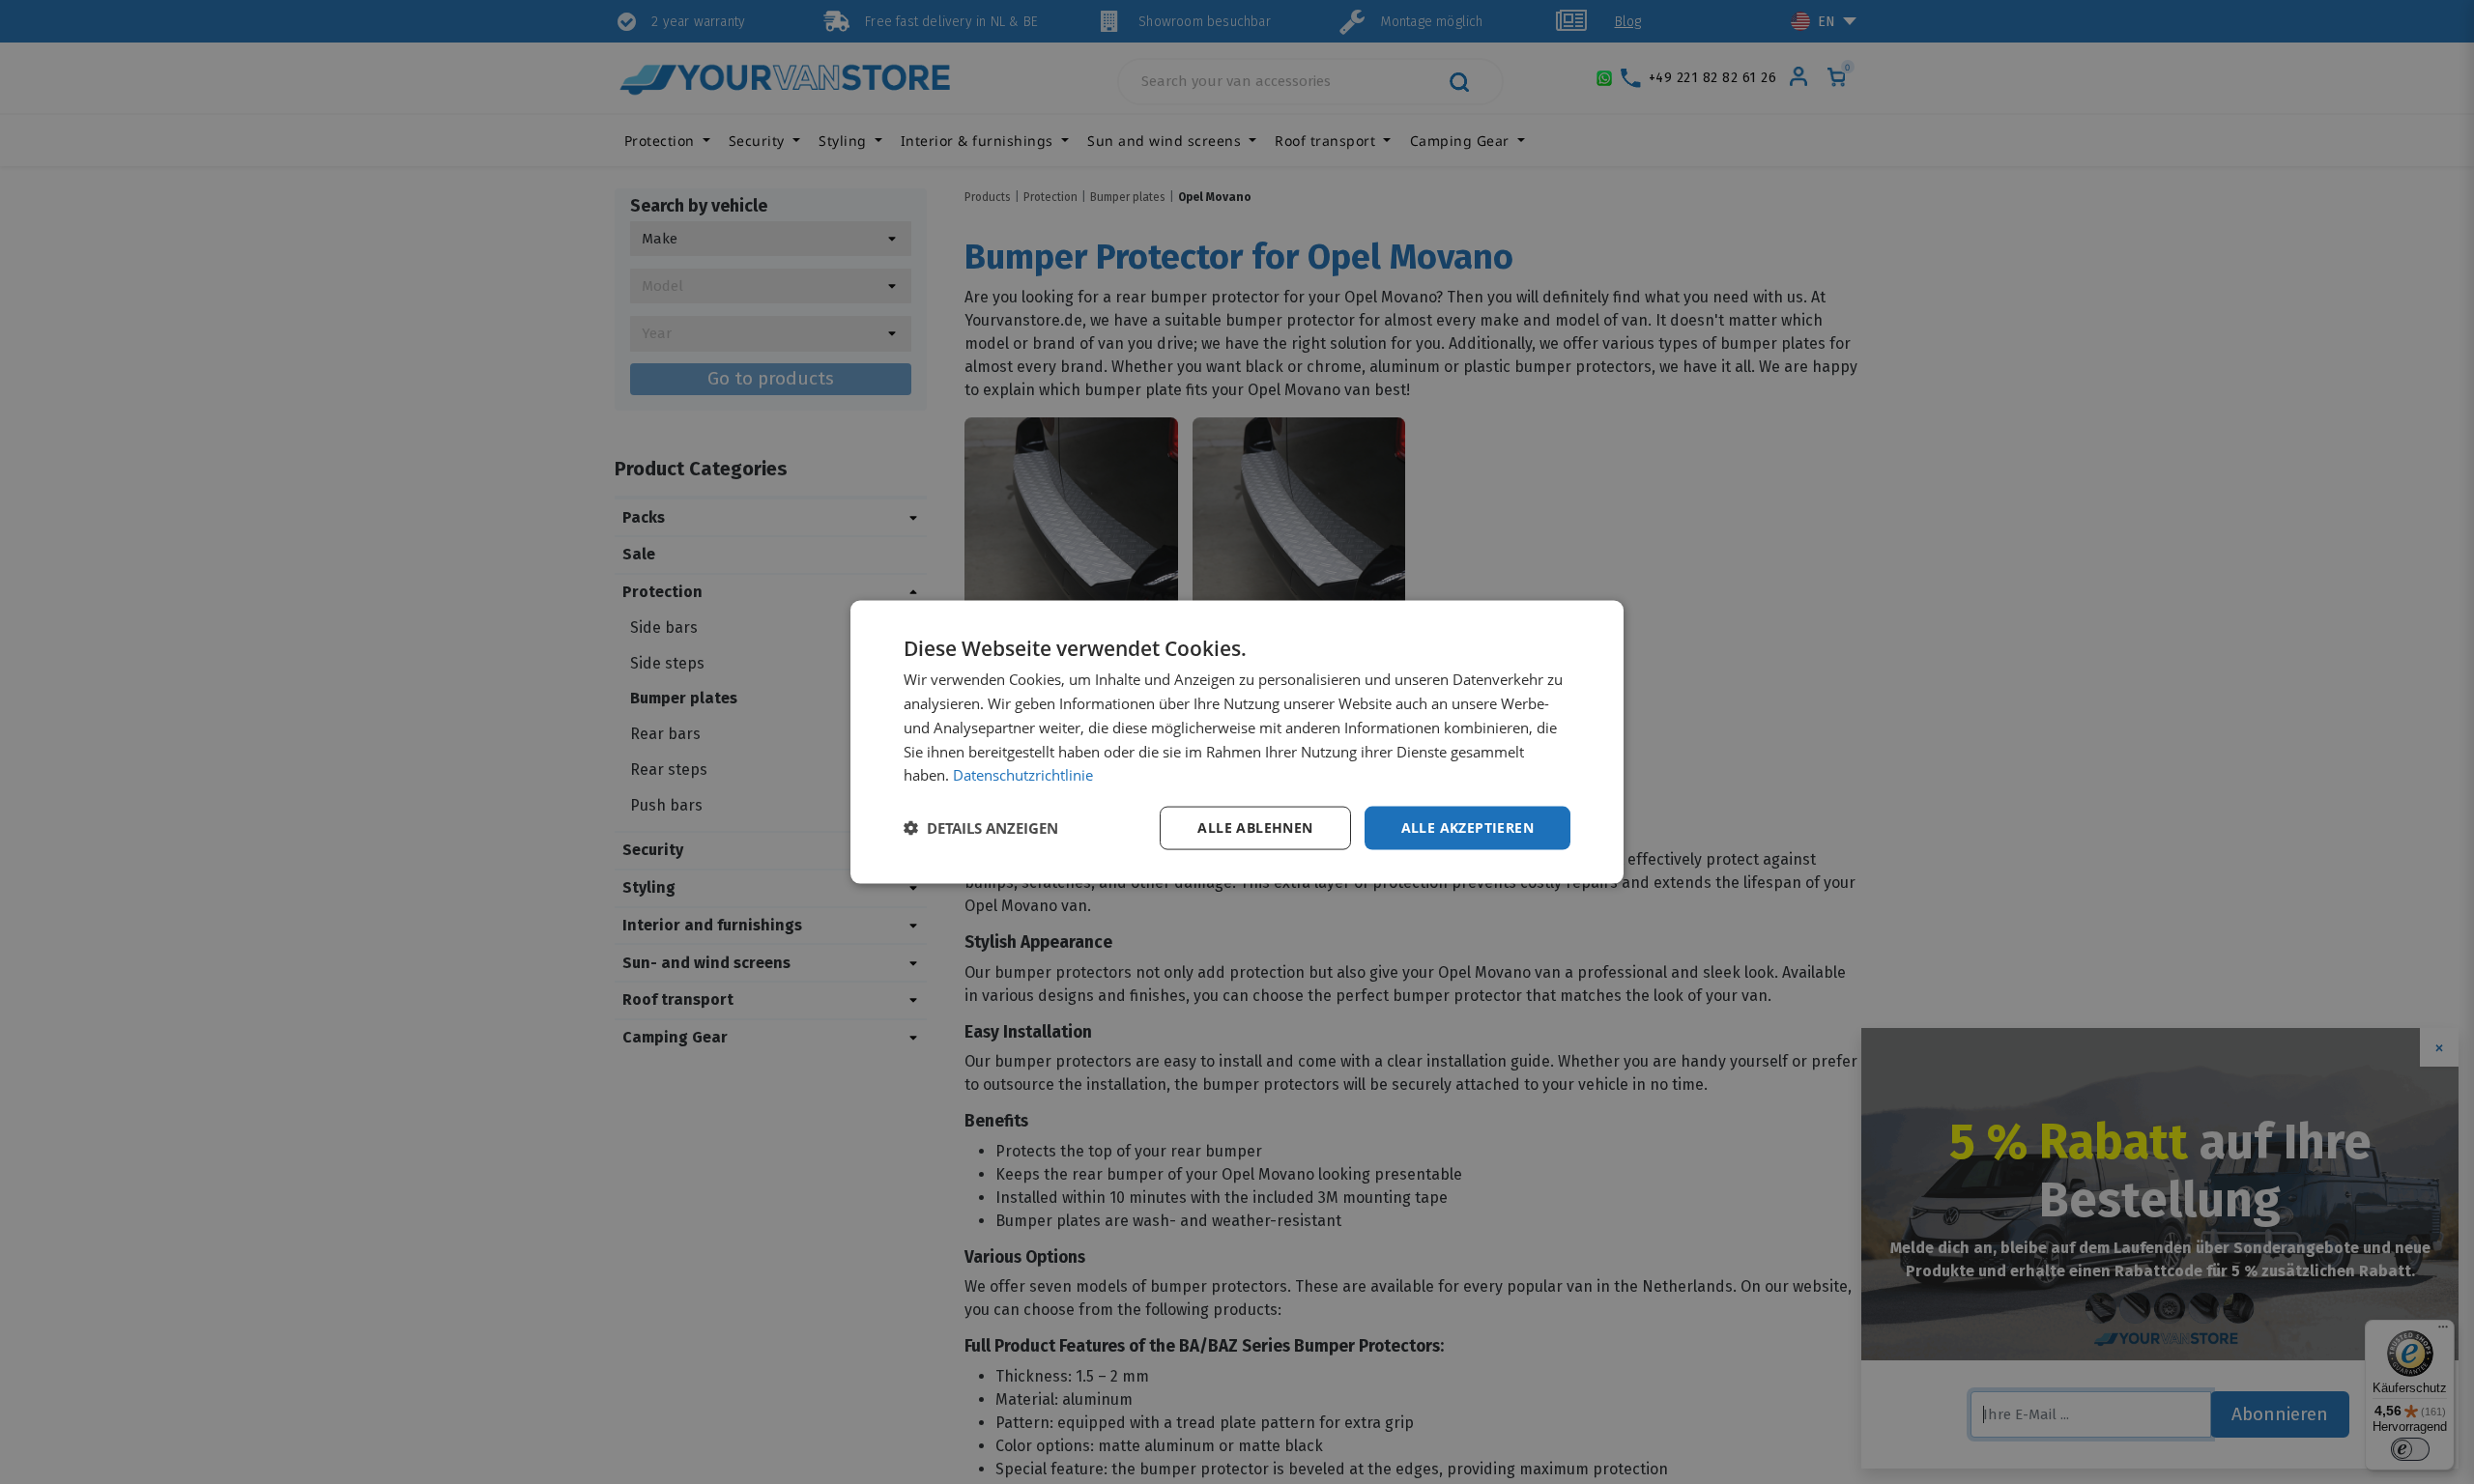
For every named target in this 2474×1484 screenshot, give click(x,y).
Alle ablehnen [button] (1255, 828)
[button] (981, 828)
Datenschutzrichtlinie (1023, 775)
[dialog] (1237, 742)
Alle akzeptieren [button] (1467, 828)
